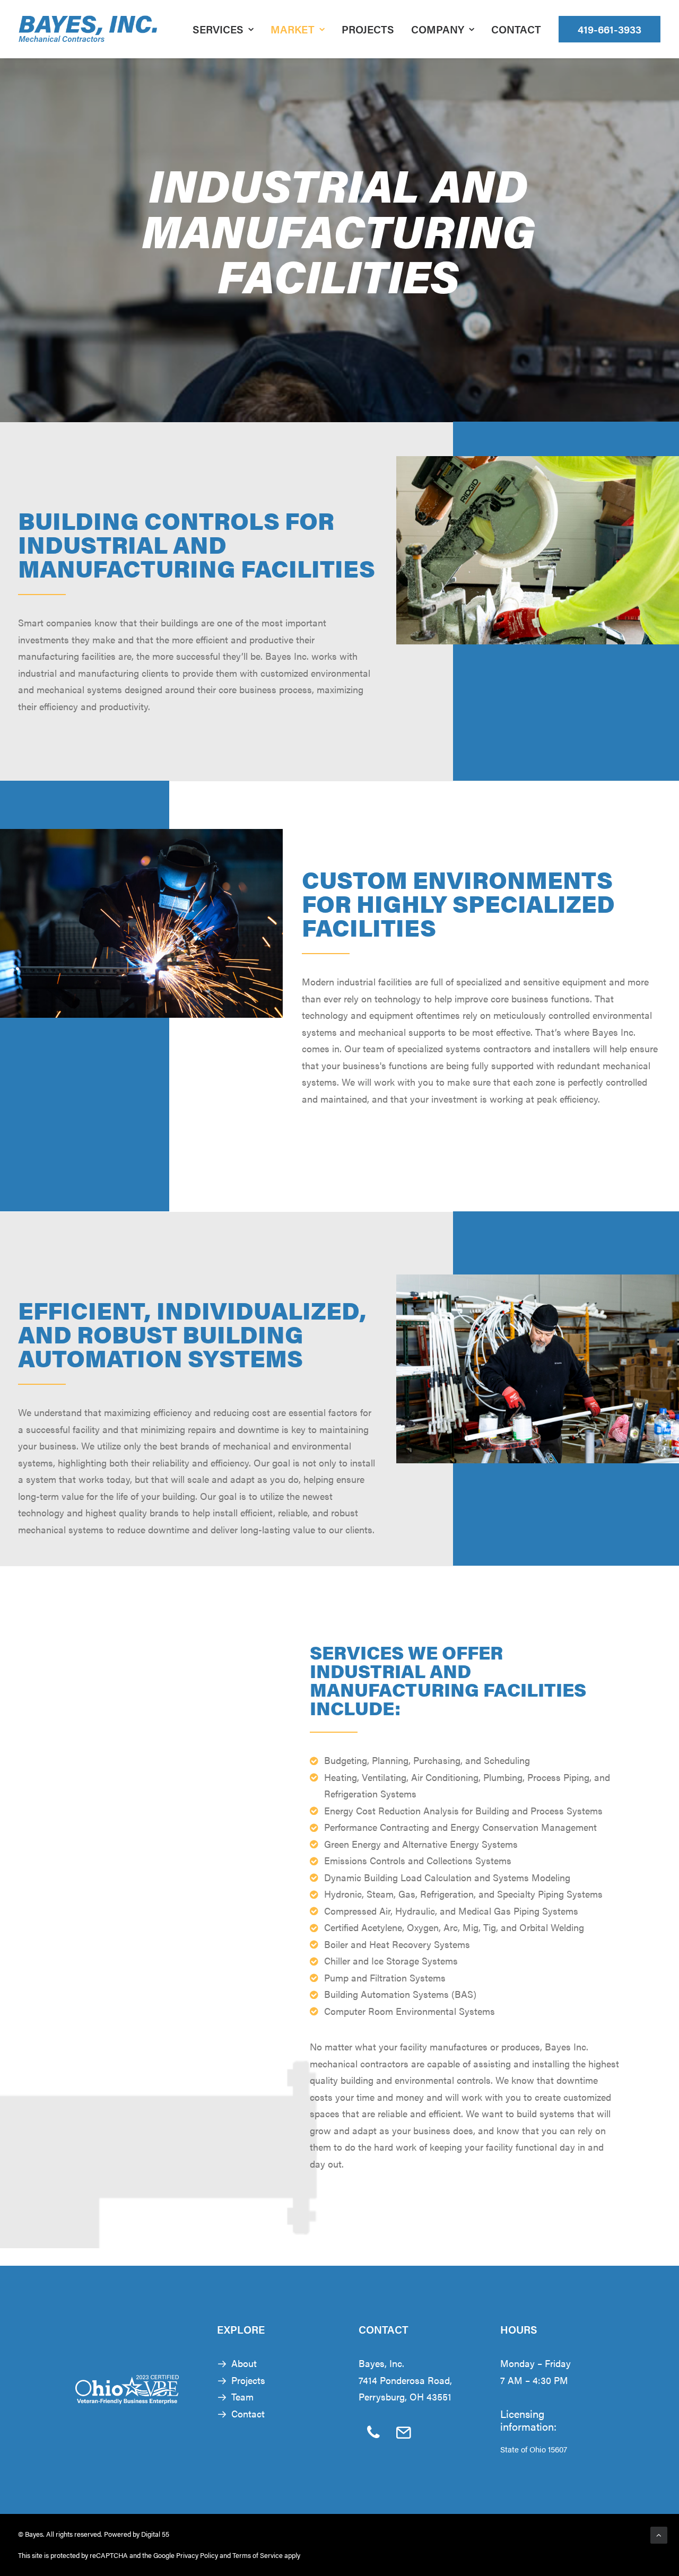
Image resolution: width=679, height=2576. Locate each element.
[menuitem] (227, 29)
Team (242, 2396)
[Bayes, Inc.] (88, 29)
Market (293, 29)
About (244, 2363)
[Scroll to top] (659, 2534)
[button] (374, 2436)
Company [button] (438, 29)
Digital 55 (155, 2534)
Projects (368, 29)
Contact (516, 29)
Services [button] (218, 29)
